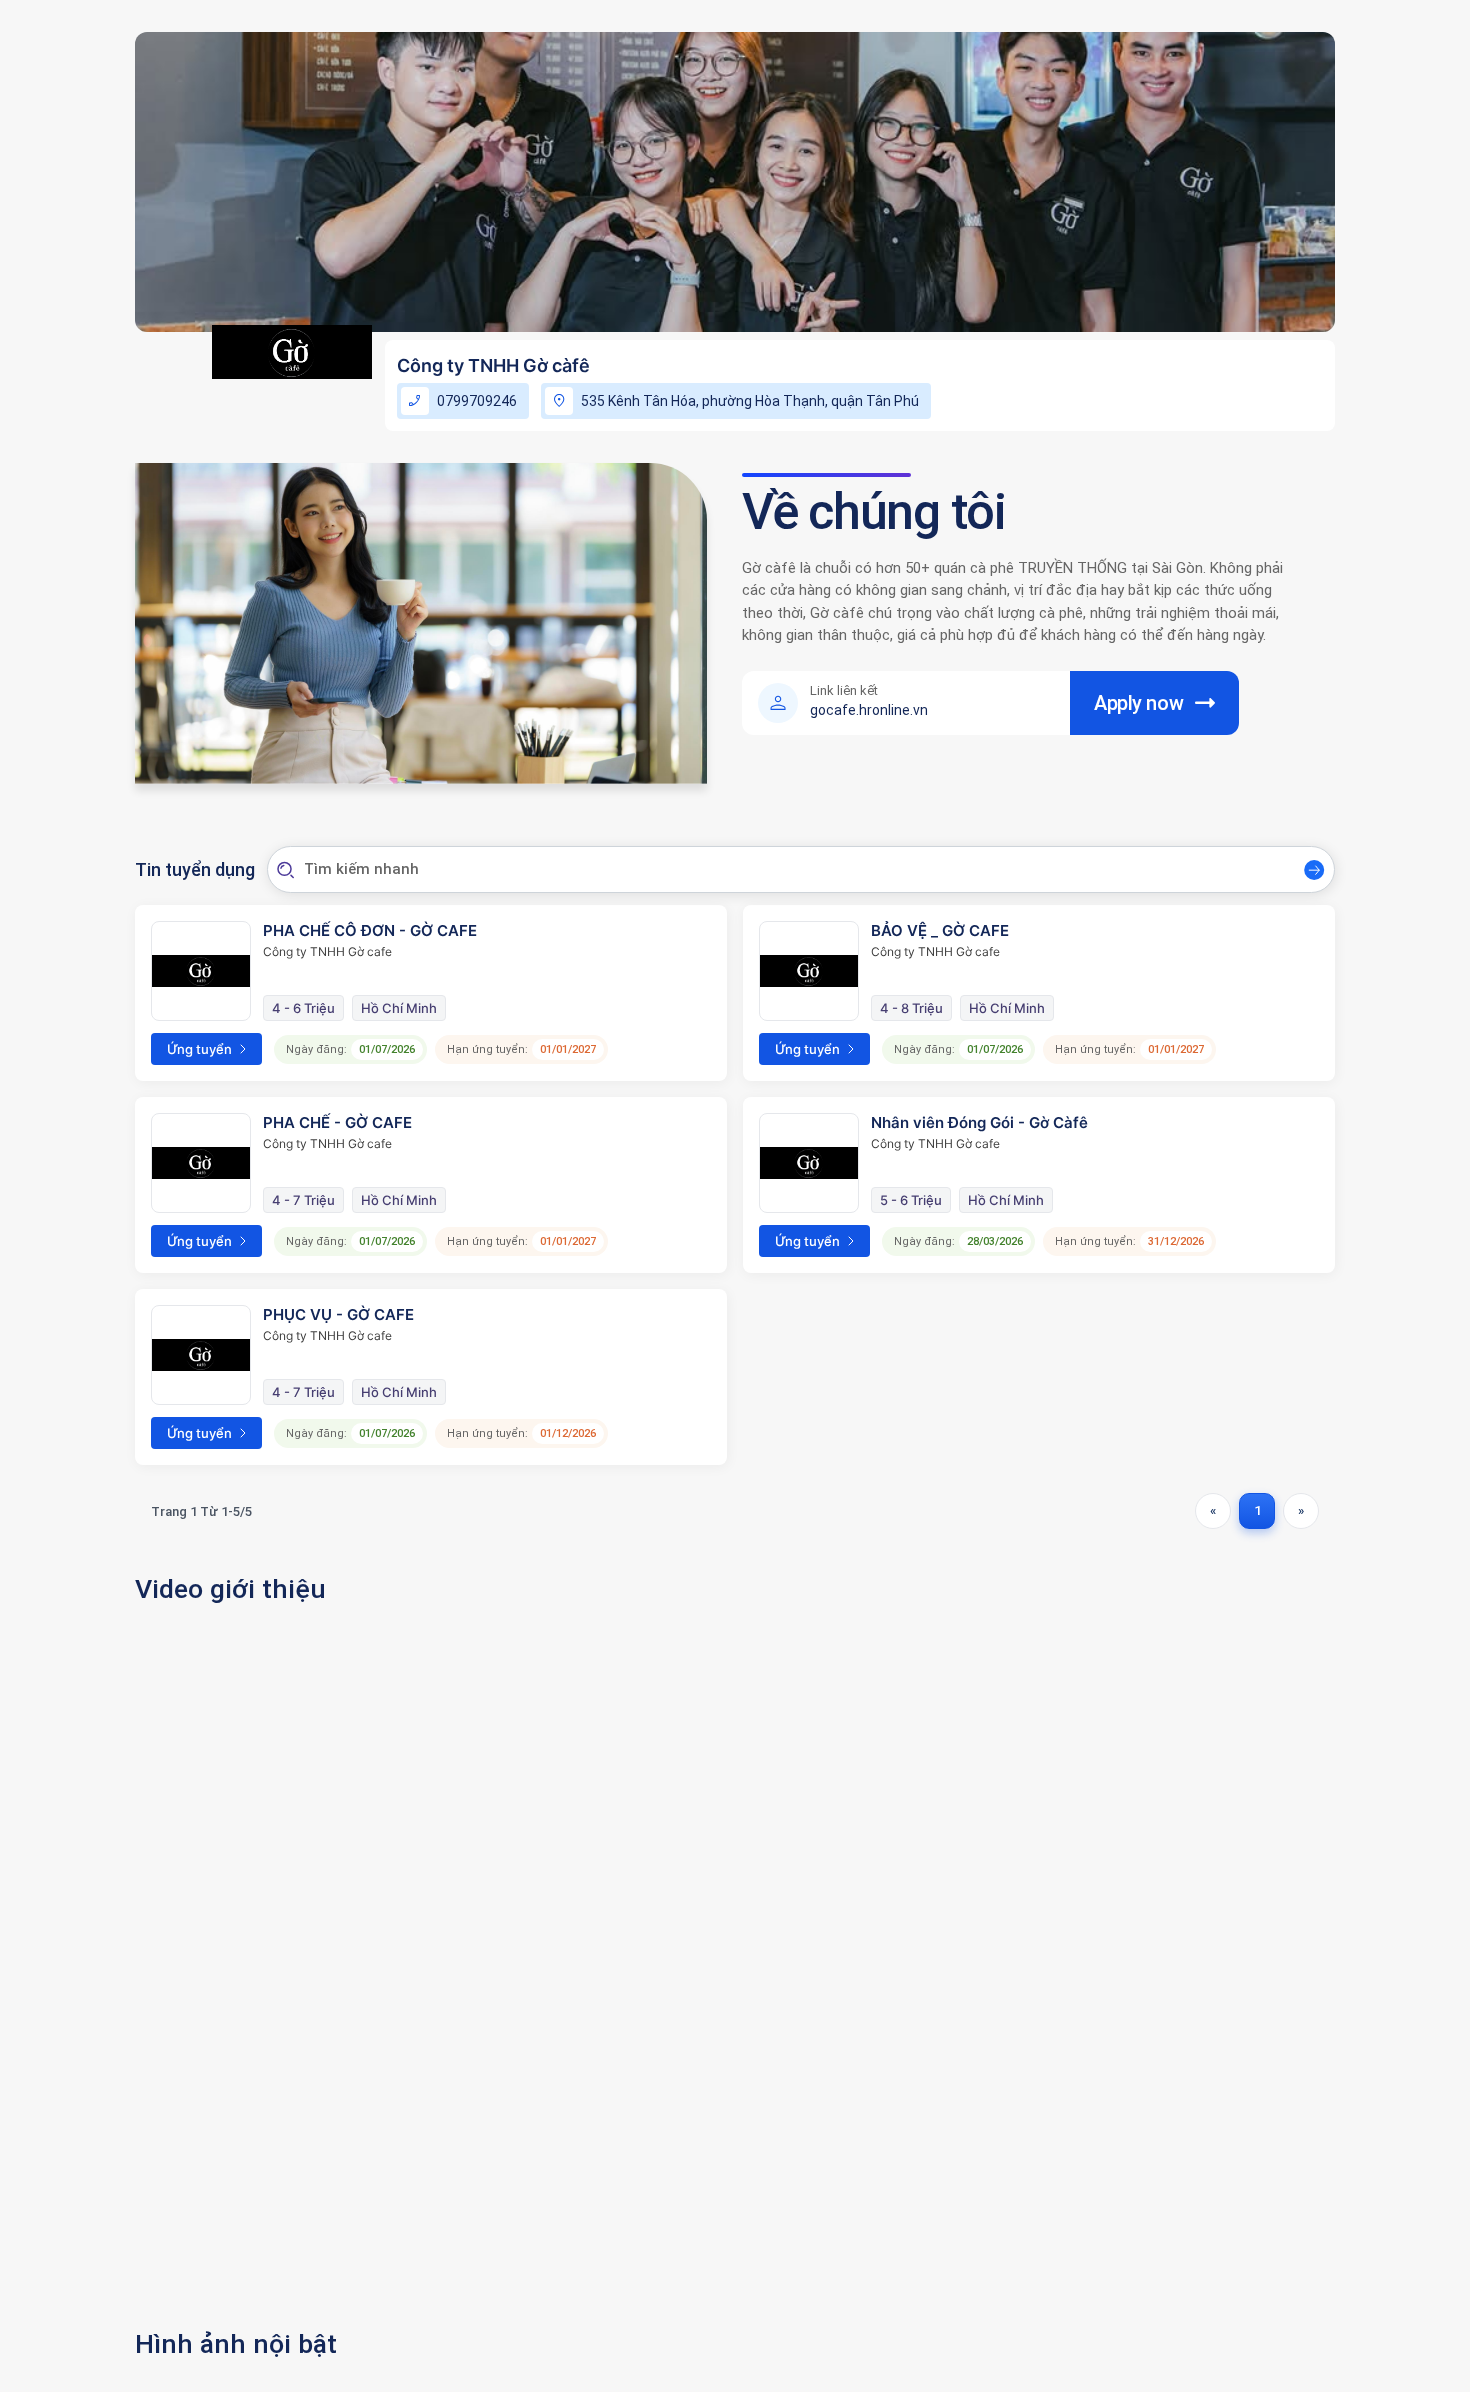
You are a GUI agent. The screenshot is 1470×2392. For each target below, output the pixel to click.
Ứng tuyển (199, 1049)
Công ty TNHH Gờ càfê (493, 365)
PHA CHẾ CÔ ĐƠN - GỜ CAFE (370, 930)
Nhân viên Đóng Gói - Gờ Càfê (979, 1122)
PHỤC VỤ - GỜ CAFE (338, 1314)
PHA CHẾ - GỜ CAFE (337, 1122)
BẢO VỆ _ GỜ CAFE (940, 930)
